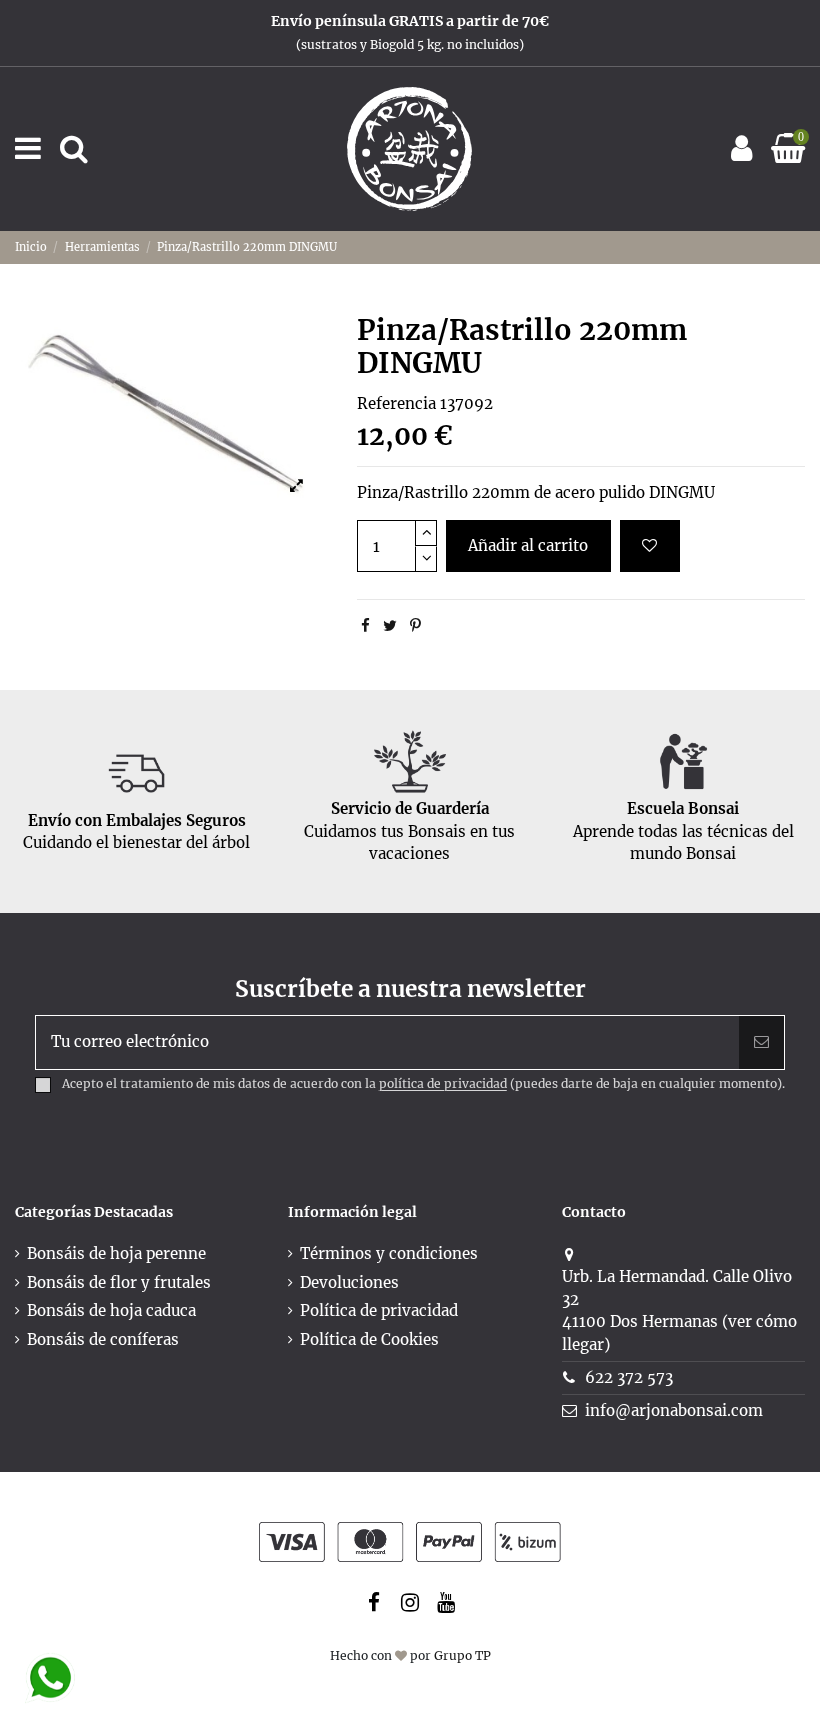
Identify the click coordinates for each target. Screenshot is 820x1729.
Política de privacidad (379, 1310)
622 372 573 (629, 1377)
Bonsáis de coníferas (103, 1339)
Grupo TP (462, 1655)
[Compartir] (365, 625)
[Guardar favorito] (650, 546)
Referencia (396, 403)
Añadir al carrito (528, 545)
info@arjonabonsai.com (674, 1410)
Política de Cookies (369, 1339)
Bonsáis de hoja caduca (111, 1310)
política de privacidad (443, 1084)
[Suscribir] (761, 1042)
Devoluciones (349, 1282)
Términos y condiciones (389, 1253)
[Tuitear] (390, 625)
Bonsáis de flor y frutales (119, 1282)
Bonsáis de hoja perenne (116, 1253)
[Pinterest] (415, 625)
